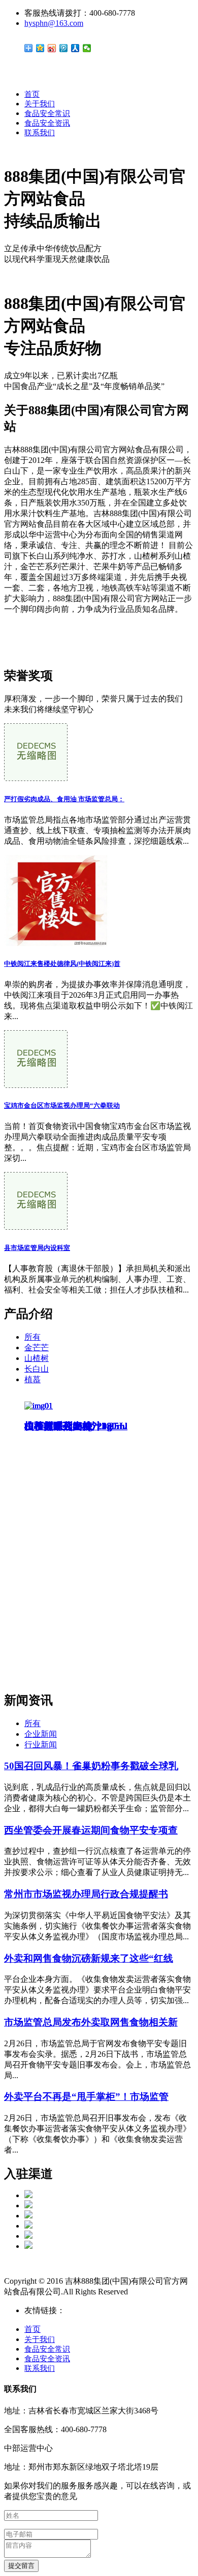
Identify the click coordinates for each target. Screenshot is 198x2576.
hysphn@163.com (54, 23)
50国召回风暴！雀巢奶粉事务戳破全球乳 (91, 1766)
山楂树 (37, 1358)
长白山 (37, 1369)
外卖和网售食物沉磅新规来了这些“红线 (89, 1958)
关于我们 (40, 104)
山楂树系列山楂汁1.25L (75, 1426)
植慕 (32, 1379)
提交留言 (21, 2566)
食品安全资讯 (47, 123)
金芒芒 (37, 1348)
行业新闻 (41, 1745)
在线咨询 (20, 643)
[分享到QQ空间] (40, 48)
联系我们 (40, 133)
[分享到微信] (87, 48)
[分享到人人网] (75, 48)
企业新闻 (41, 1734)
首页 (32, 94)
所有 (32, 1337)
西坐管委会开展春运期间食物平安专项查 (91, 1830)
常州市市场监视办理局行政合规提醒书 (86, 1894)
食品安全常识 (47, 113)
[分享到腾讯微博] (64, 48)
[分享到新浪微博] (52, 48)
